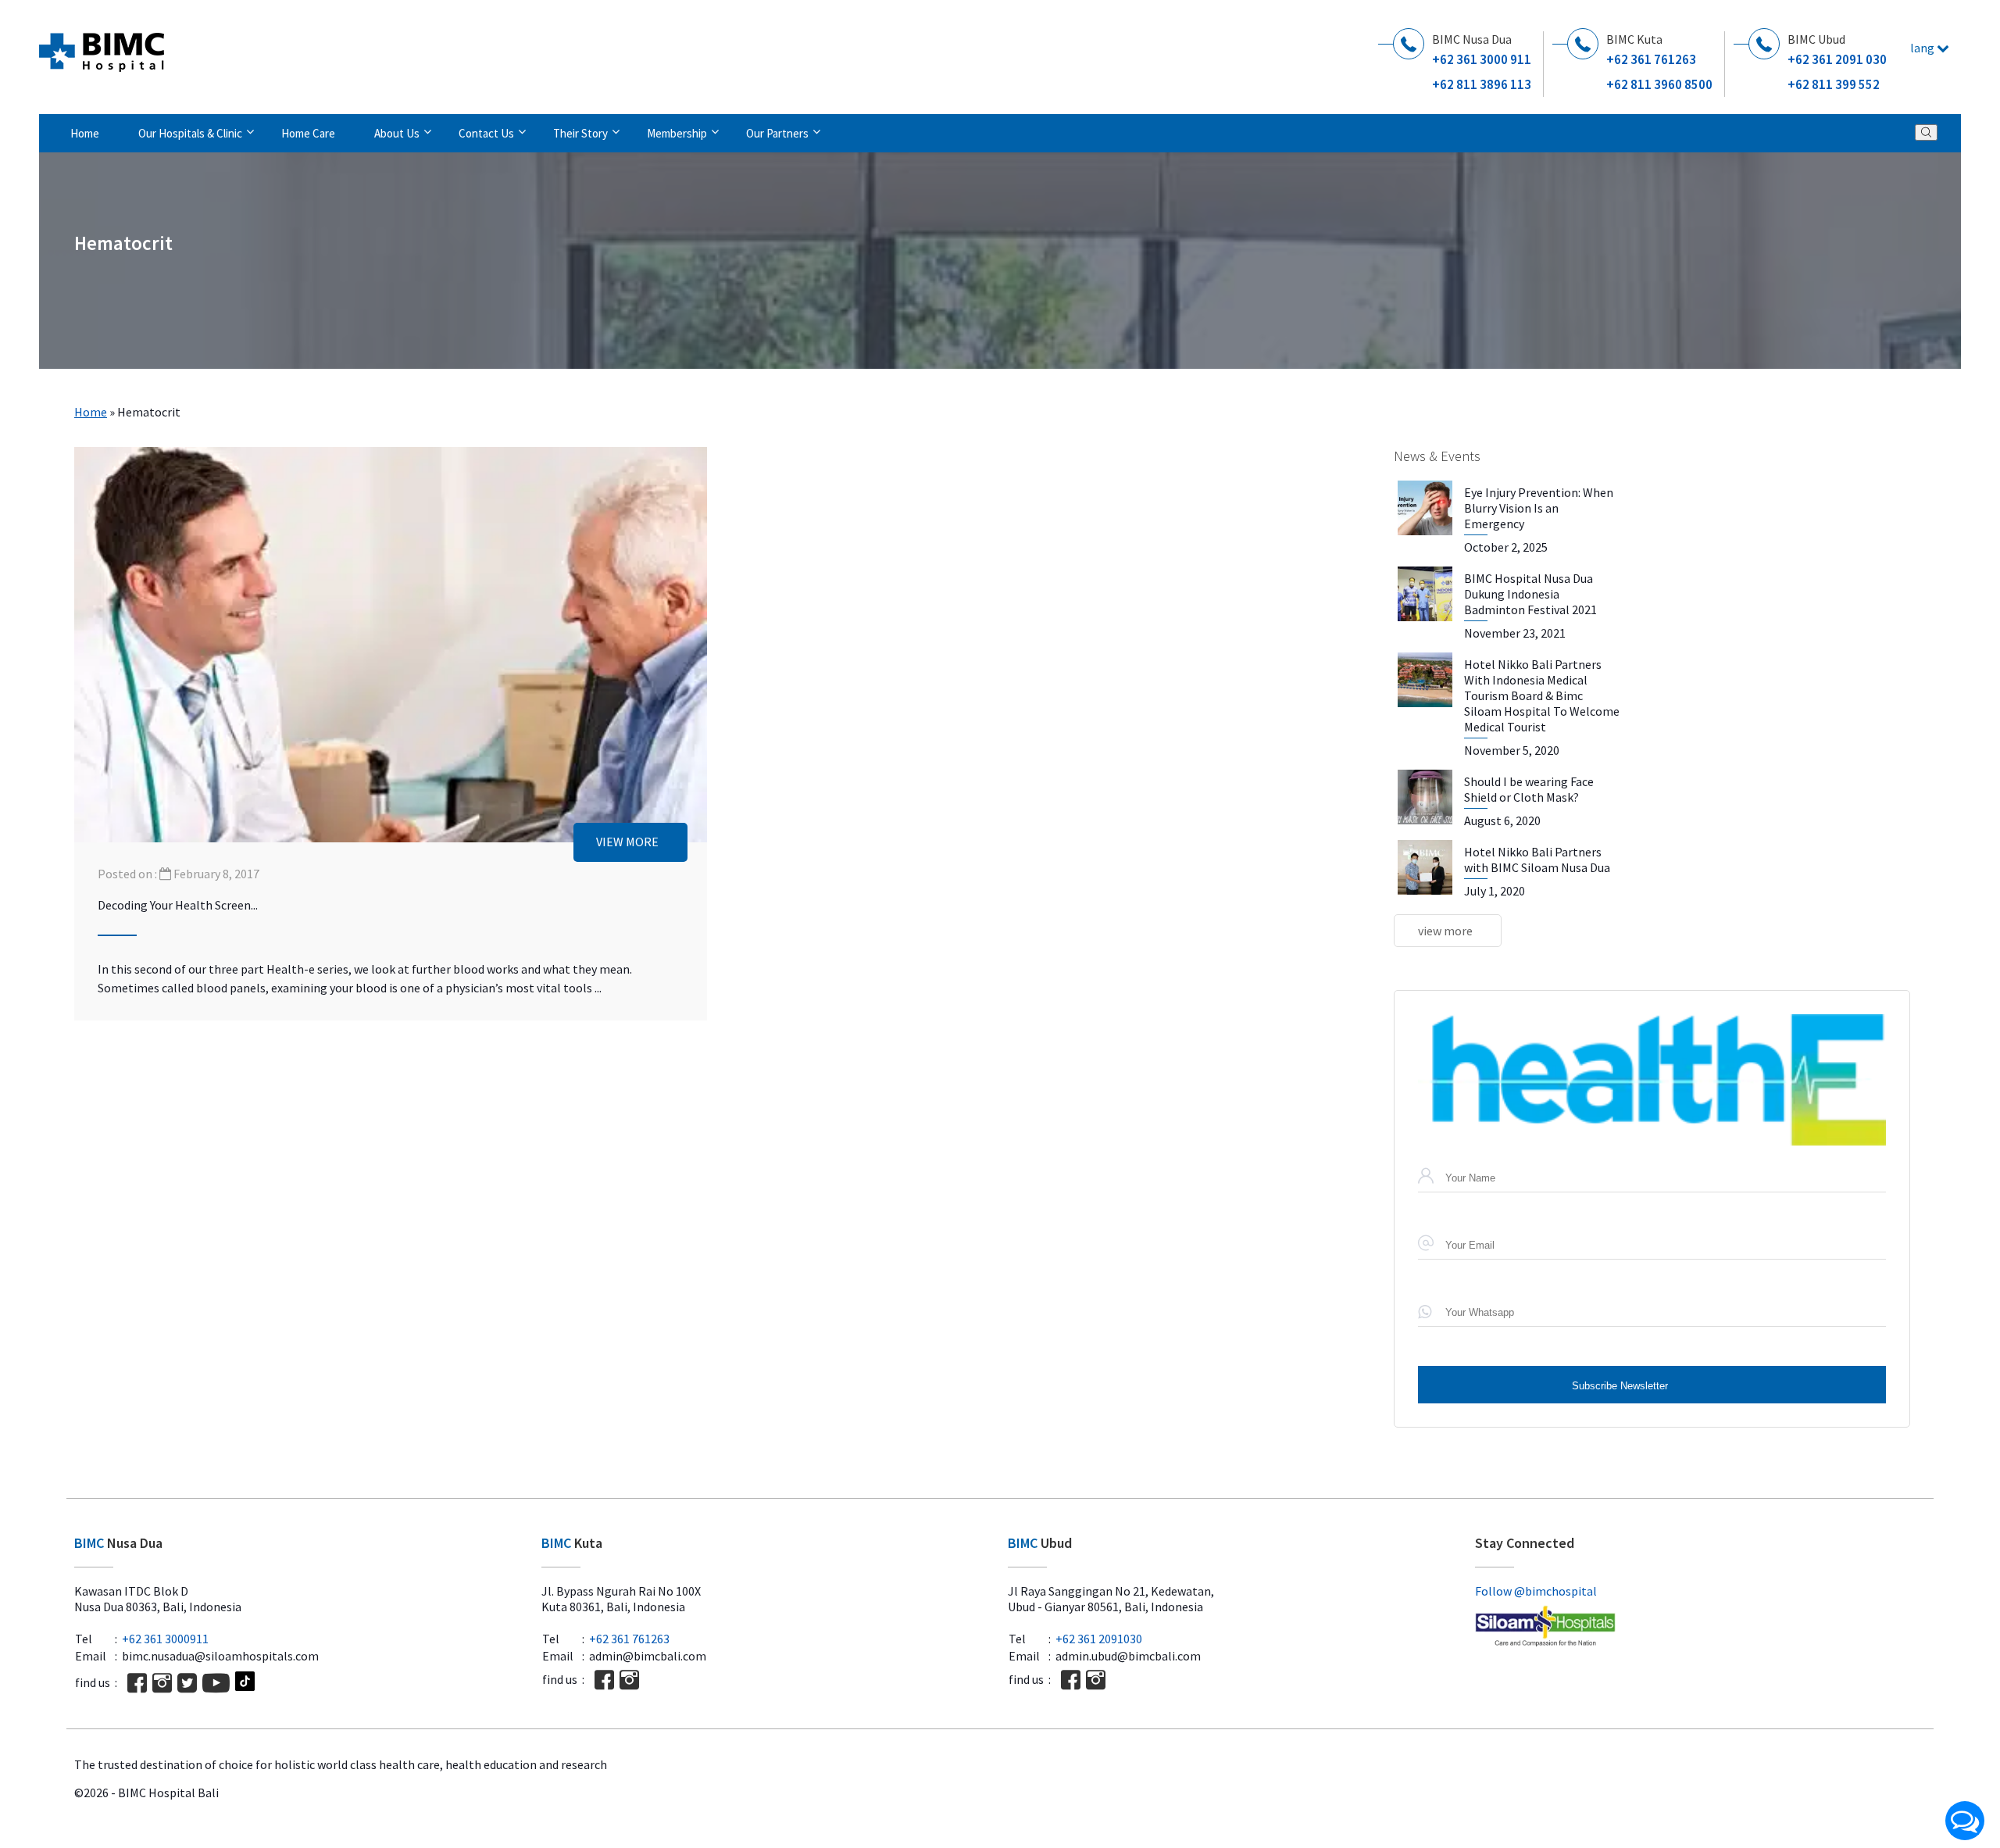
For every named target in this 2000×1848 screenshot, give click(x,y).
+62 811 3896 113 (1482, 84)
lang (1923, 48)
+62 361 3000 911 (1482, 59)
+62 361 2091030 (1099, 1639)
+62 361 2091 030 (1837, 59)
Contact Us (486, 133)
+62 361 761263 (1651, 59)
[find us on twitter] (187, 1683)
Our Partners (777, 133)
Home (85, 133)
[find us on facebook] (137, 1683)
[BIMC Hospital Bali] (102, 46)
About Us (397, 133)
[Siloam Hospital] (1701, 1628)
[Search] (1926, 132)
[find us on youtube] (216, 1683)
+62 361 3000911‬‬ (165, 1639)
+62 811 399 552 (1834, 84)
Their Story (580, 133)
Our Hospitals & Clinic (190, 133)
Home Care (308, 133)
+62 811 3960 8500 (1659, 84)
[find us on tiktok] (245, 1683)
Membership (677, 133)
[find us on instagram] (162, 1683)
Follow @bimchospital (1536, 1591)
